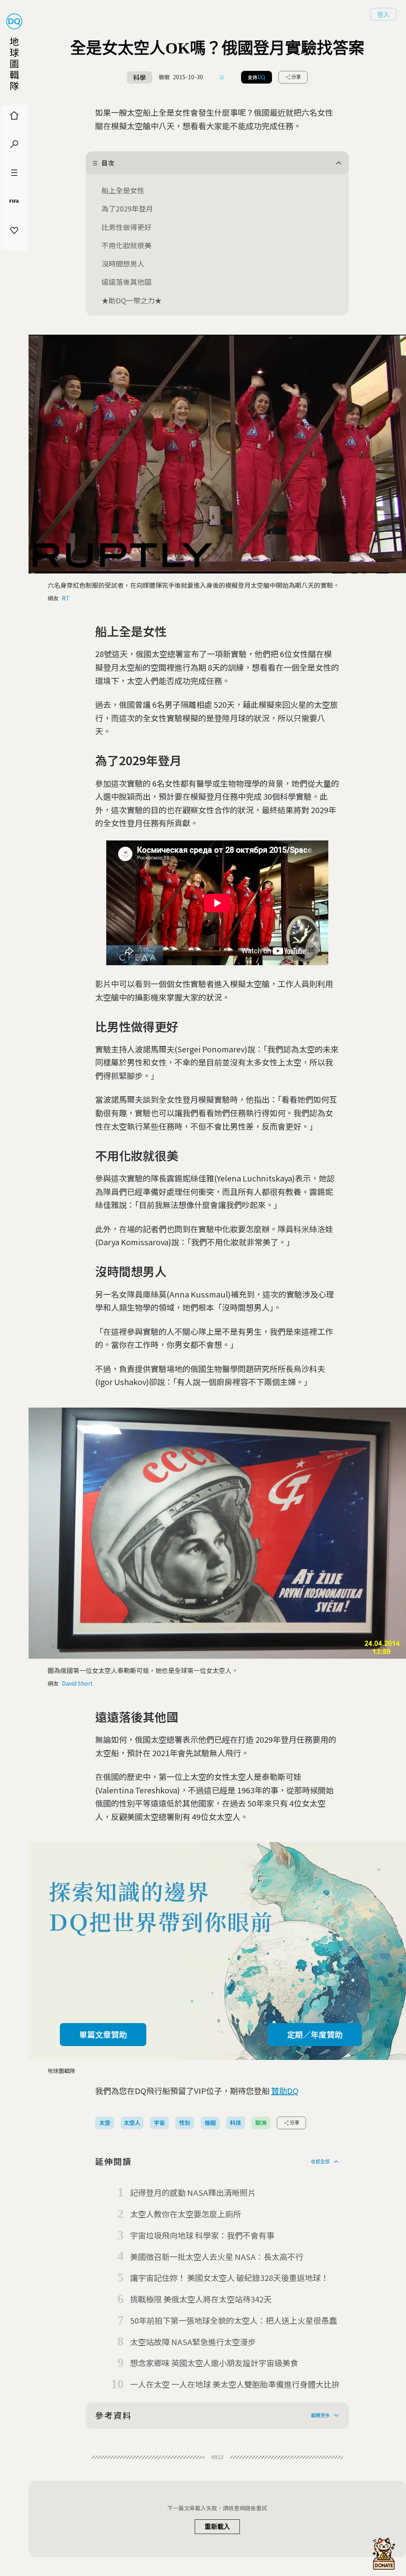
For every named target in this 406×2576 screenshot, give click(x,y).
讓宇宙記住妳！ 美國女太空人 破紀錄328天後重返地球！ (229, 2278)
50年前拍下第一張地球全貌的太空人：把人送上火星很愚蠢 (234, 2320)
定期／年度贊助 (315, 2034)
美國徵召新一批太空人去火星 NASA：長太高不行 (217, 2257)
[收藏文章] (222, 77)
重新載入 (217, 2527)
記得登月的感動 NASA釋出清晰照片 (193, 2192)
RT (66, 598)
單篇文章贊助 (103, 2034)
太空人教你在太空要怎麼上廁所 (186, 2214)
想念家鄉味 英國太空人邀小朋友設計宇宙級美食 (214, 2363)
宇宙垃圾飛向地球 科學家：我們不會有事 (202, 2235)
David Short (77, 1683)
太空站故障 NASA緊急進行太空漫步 (193, 2342)
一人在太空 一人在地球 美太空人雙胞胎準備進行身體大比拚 (235, 2384)
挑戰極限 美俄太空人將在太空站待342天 (201, 2299)
